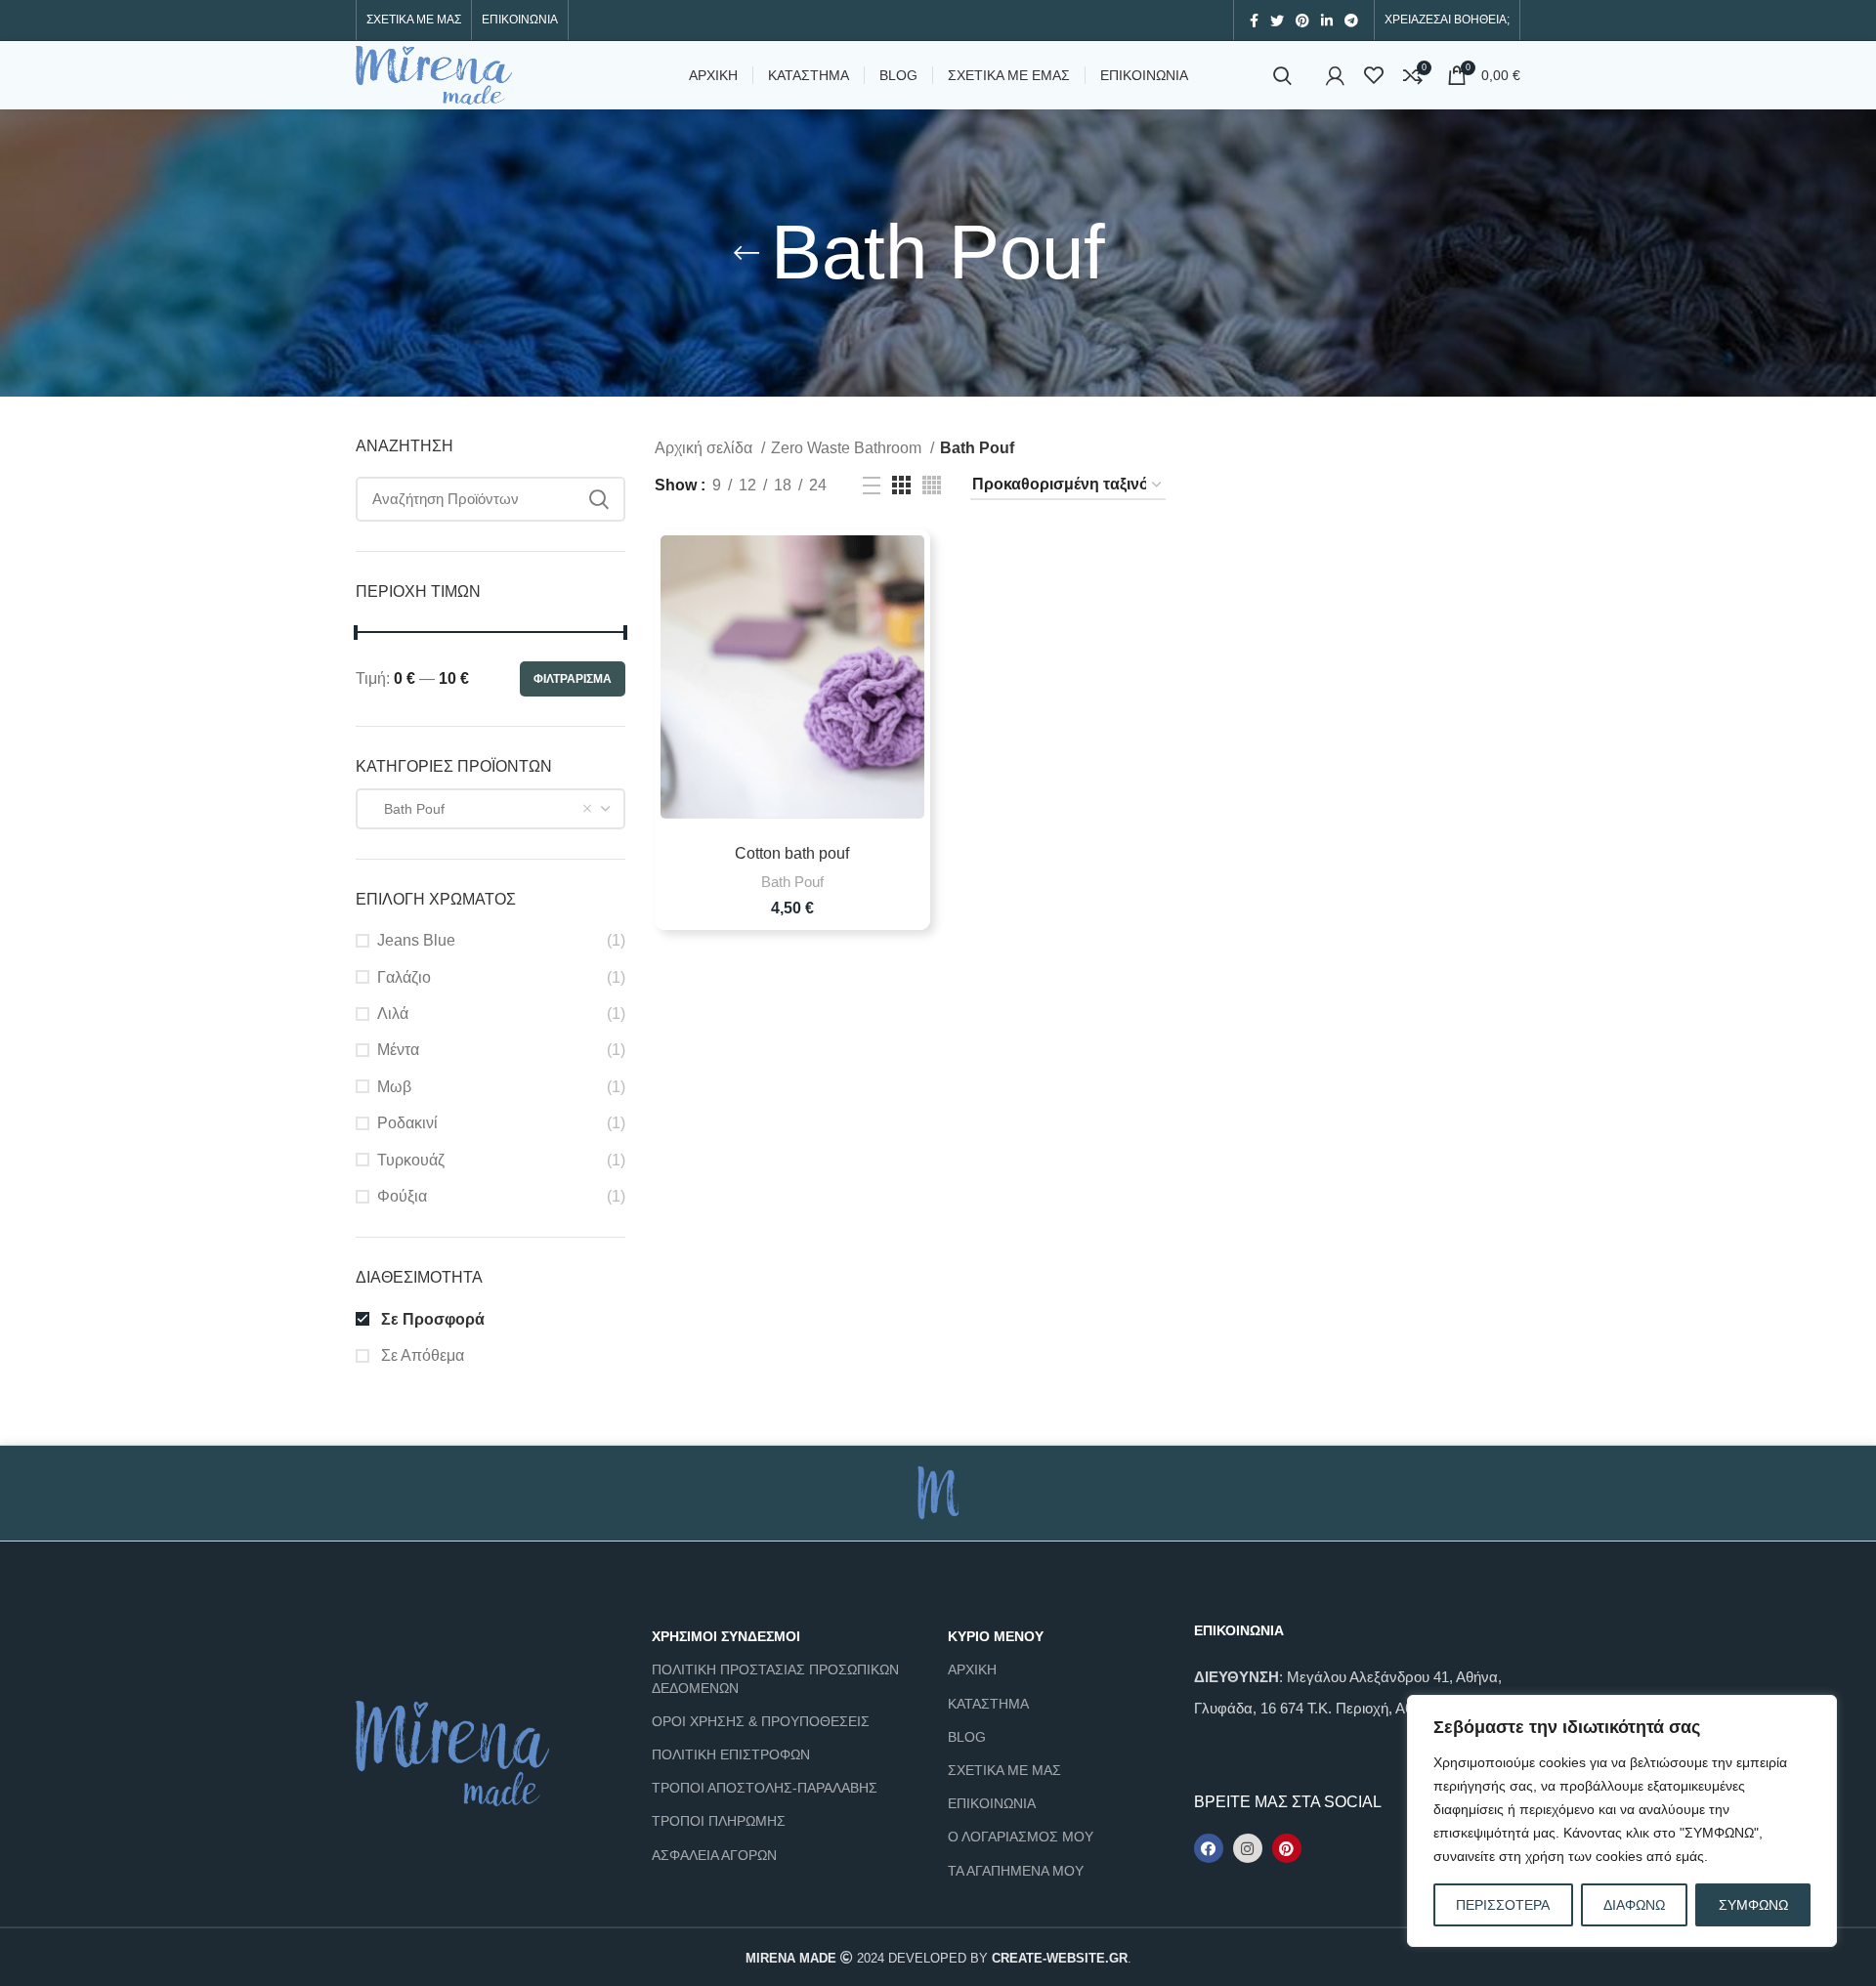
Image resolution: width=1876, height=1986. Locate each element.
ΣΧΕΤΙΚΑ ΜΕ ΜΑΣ (1004, 1770)
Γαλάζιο (404, 977)
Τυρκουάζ (411, 1160)
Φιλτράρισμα (573, 679)
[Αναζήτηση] (1282, 75)
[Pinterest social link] (1302, 21)
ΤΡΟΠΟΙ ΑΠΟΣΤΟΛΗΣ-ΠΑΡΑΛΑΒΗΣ (765, 1788)
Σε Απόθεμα (421, 1355)
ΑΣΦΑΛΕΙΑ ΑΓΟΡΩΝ (714, 1855)
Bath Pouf (792, 882)
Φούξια (402, 1196)
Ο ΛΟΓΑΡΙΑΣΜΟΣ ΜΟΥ (1021, 1837)
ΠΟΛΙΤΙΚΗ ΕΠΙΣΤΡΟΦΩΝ (731, 1754)
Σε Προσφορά (431, 1319)
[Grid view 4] (932, 485)
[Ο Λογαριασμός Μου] (1335, 75)
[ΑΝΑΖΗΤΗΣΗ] (599, 499)
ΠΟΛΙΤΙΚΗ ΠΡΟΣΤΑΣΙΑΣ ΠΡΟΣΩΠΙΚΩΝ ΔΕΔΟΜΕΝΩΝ (775, 1678)
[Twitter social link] (1277, 21)
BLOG (967, 1737)
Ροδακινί (407, 1123)
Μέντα (398, 1050)
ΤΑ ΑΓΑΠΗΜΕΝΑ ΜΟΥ (1016, 1871)
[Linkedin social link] (1327, 21)
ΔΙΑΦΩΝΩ (1634, 1905)
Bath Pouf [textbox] (408, 809)
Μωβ (394, 1087)
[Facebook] (1209, 1848)
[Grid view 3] (901, 485)
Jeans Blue (416, 940)
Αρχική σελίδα (705, 448)
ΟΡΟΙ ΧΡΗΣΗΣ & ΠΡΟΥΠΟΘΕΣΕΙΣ (761, 1721)
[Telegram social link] (1351, 21)
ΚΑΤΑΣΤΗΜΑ (988, 1704)
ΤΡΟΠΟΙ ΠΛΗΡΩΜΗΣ (719, 1821)
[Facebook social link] (1254, 21)
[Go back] (746, 253)
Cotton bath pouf (792, 853)
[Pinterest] (1287, 1848)
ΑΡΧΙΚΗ (972, 1669)
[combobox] (490, 809)
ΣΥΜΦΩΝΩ (1753, 1905)
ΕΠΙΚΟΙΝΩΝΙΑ (992, 1803)
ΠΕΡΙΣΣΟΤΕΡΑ (1503, 1905)
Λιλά (393, 1014)
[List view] (872, 486)
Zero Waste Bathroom (848, 448)
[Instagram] (1248, 1848)
